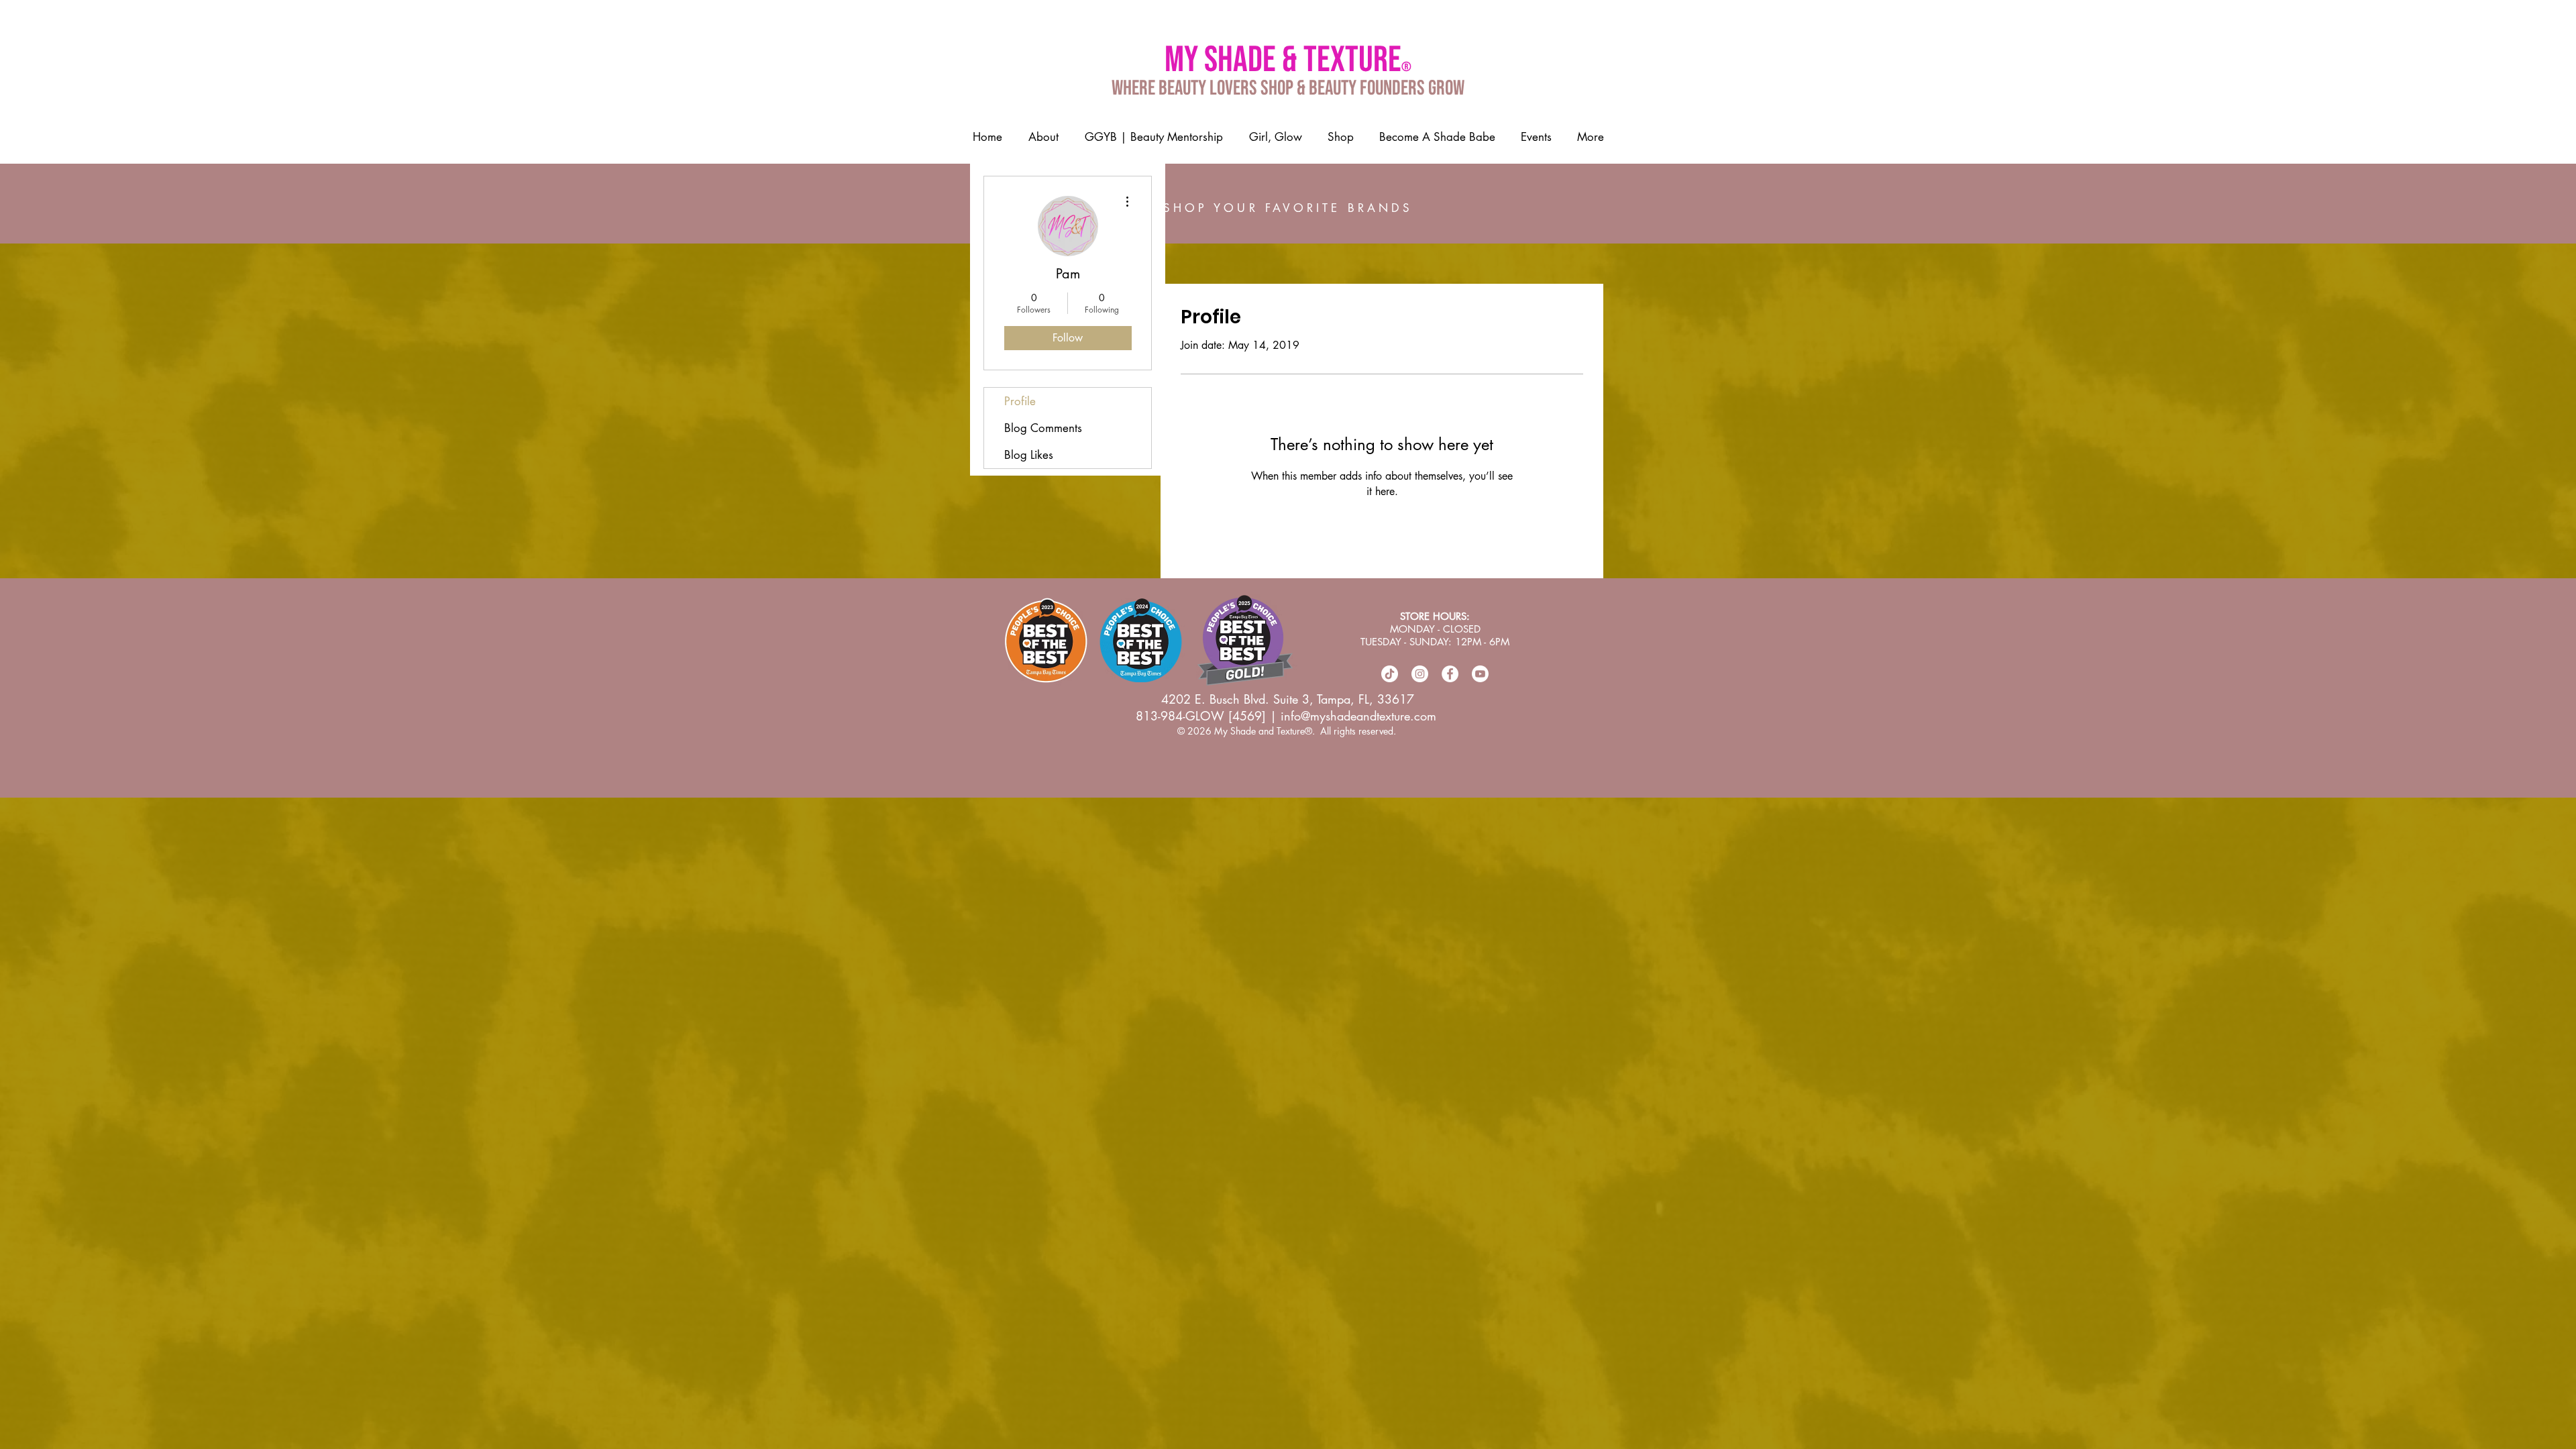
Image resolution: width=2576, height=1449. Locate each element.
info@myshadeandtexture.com (1358, 716)
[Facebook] (1450, 674)
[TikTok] (1390, 674)
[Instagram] (1420, 674)
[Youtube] (1480, 674)
